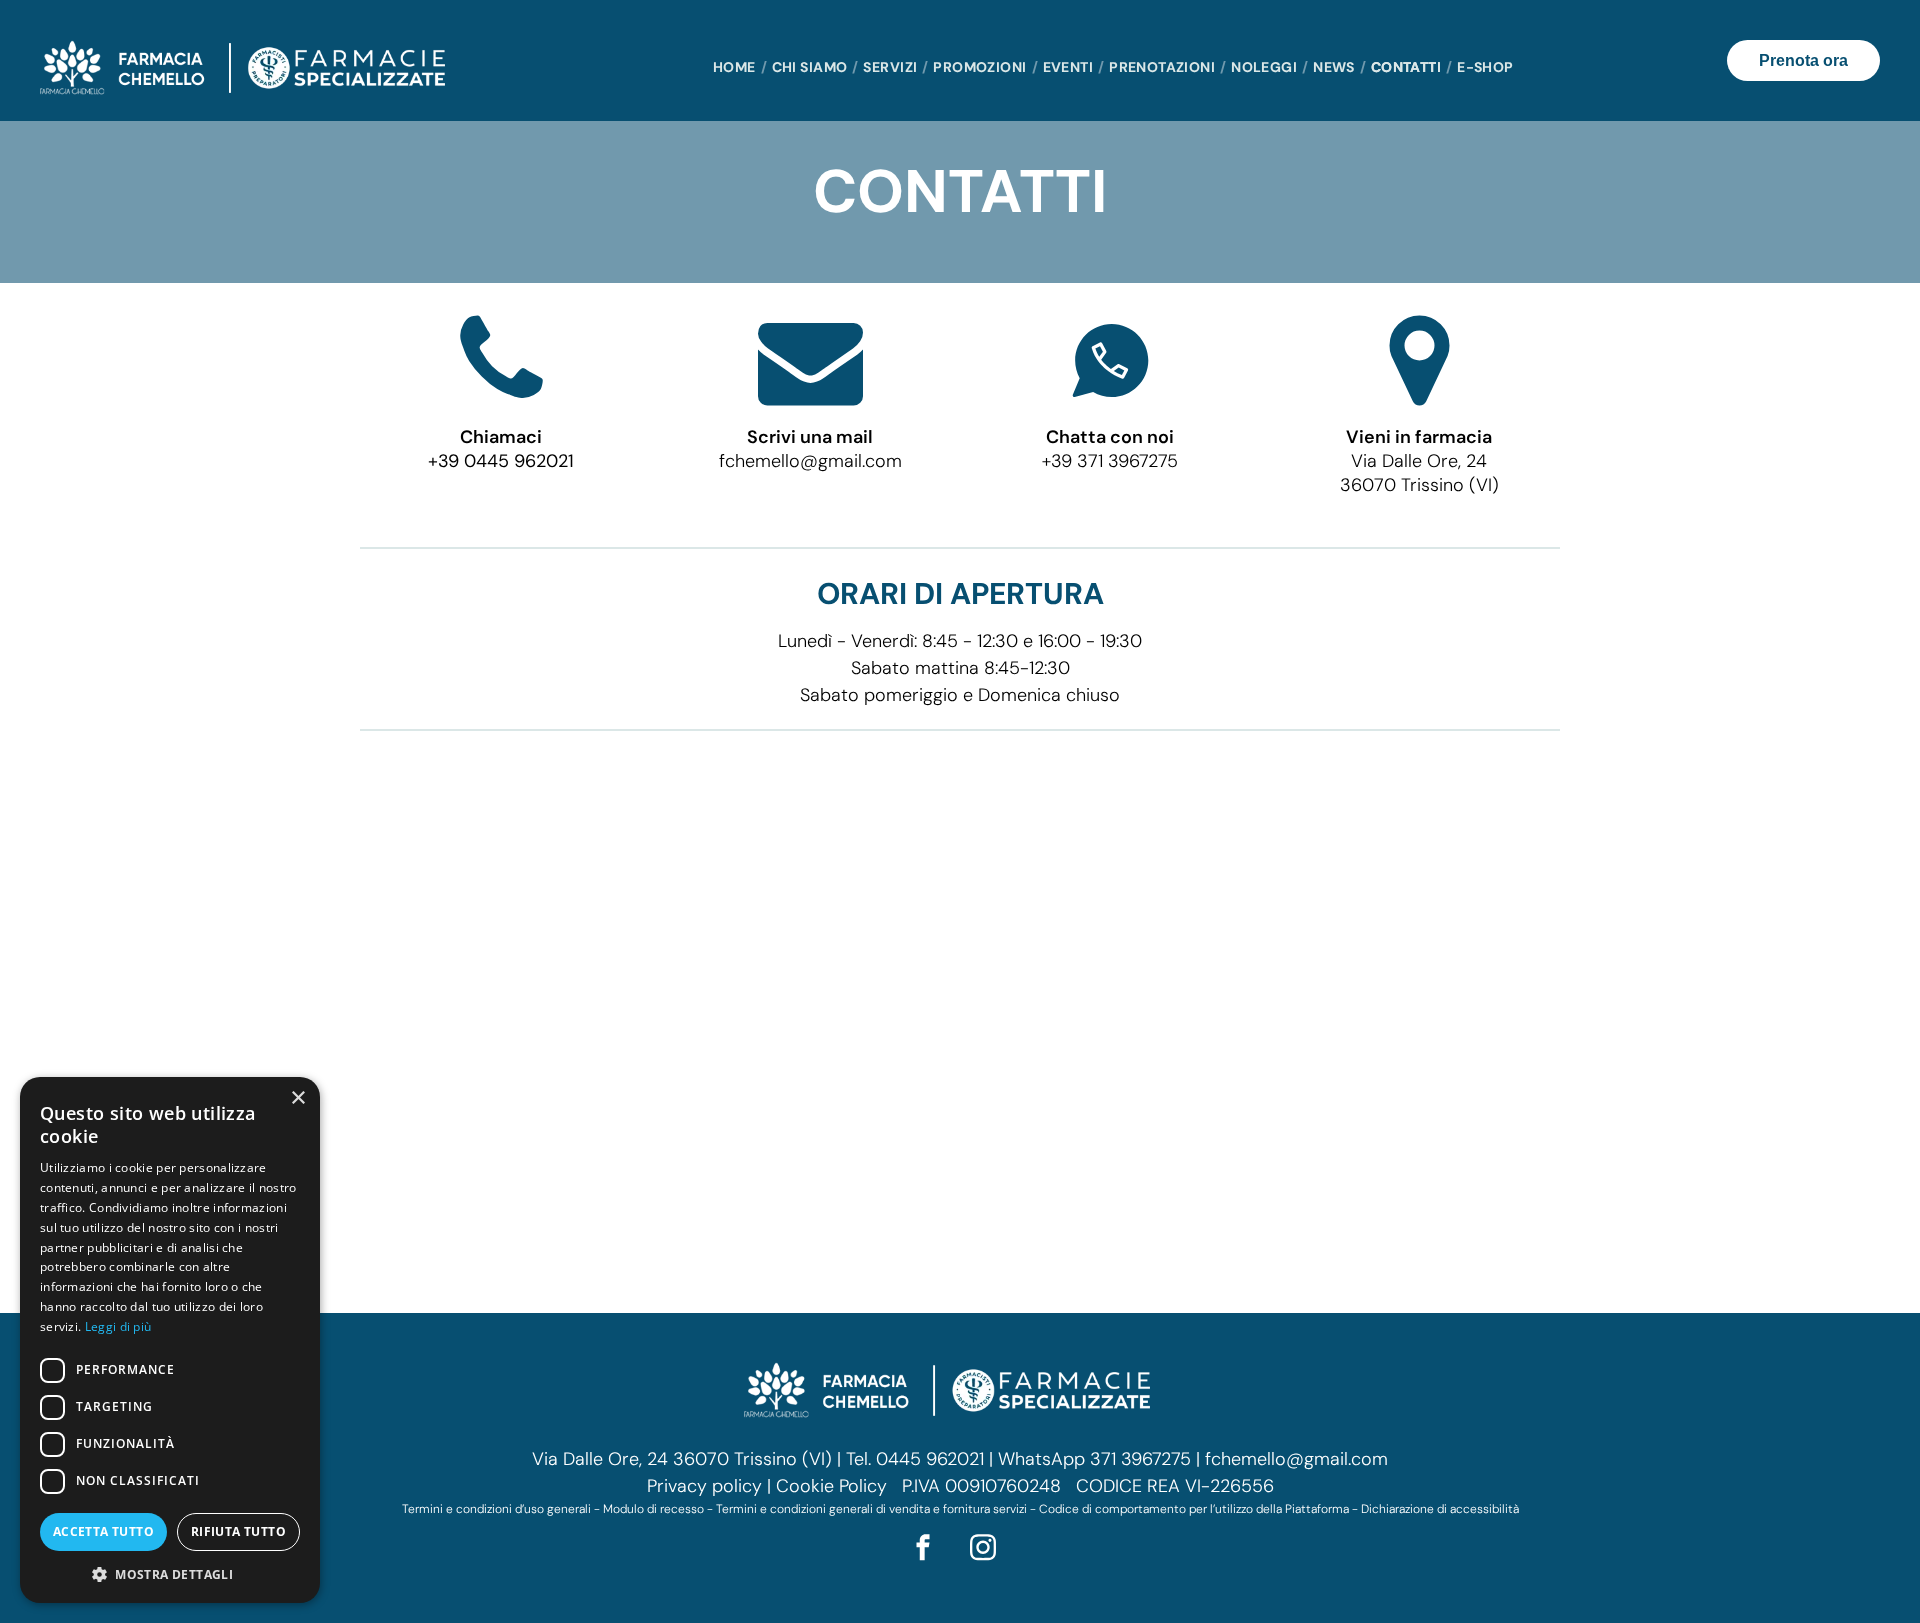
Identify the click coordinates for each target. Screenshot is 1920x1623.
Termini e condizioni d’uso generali (496, 1509)
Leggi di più (118, 1326)
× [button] (297, 1098)
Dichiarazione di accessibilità (1440, 1509)
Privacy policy (704, 1486)
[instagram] (983, 1550)
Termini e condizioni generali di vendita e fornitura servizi (871, 1509)
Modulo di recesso (653, 1509)
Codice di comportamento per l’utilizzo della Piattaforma (1194, 1509)
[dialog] (170, 1340)
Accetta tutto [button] (103, 1531)
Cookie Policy (831, 1486)
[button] (170, 1573)
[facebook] (923, 1550)
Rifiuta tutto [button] (238, 1531)
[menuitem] (737, 67)
